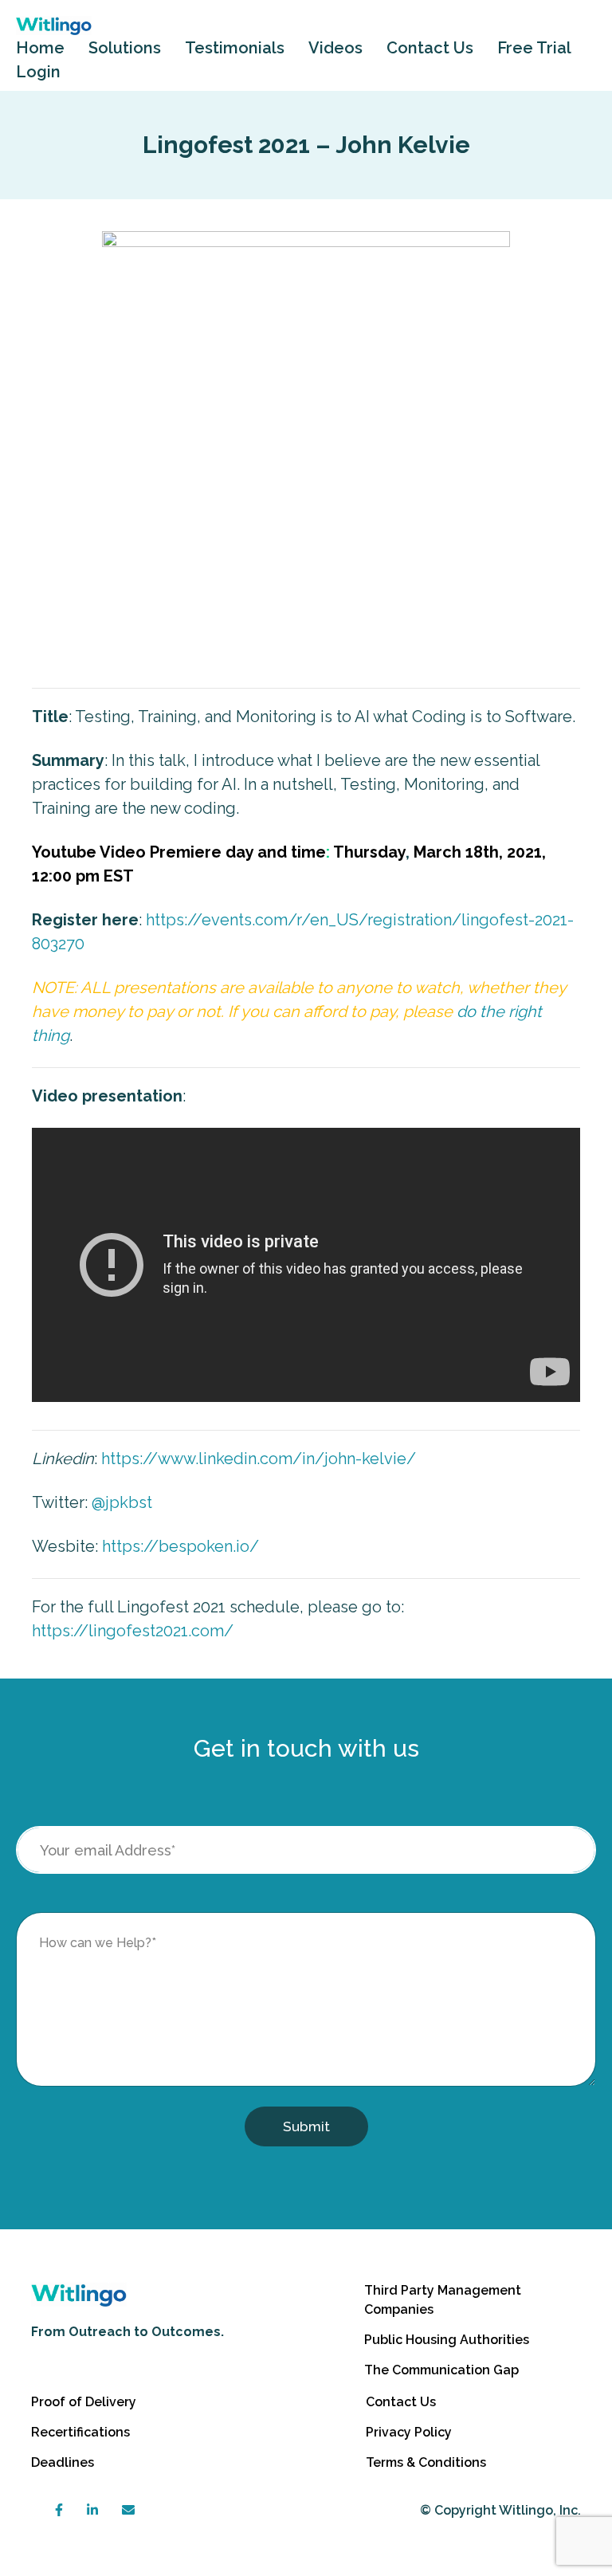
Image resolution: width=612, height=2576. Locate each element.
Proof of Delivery (84, 2402)
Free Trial (534, 48)
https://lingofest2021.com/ (133, 1631)
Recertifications (80, 2432)
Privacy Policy (409, 2432)
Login (38, 72)
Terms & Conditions (426, 2462)
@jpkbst (122, 1502)
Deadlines (63, 2462)
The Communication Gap (441, 2370)
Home (40, 48)
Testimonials (235, 48)
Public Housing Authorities (447, 2340)
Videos (335, 48)
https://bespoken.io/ (180, 1546)
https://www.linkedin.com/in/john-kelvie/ (259, 1459)
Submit (306, 2126)
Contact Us (430, 48)
